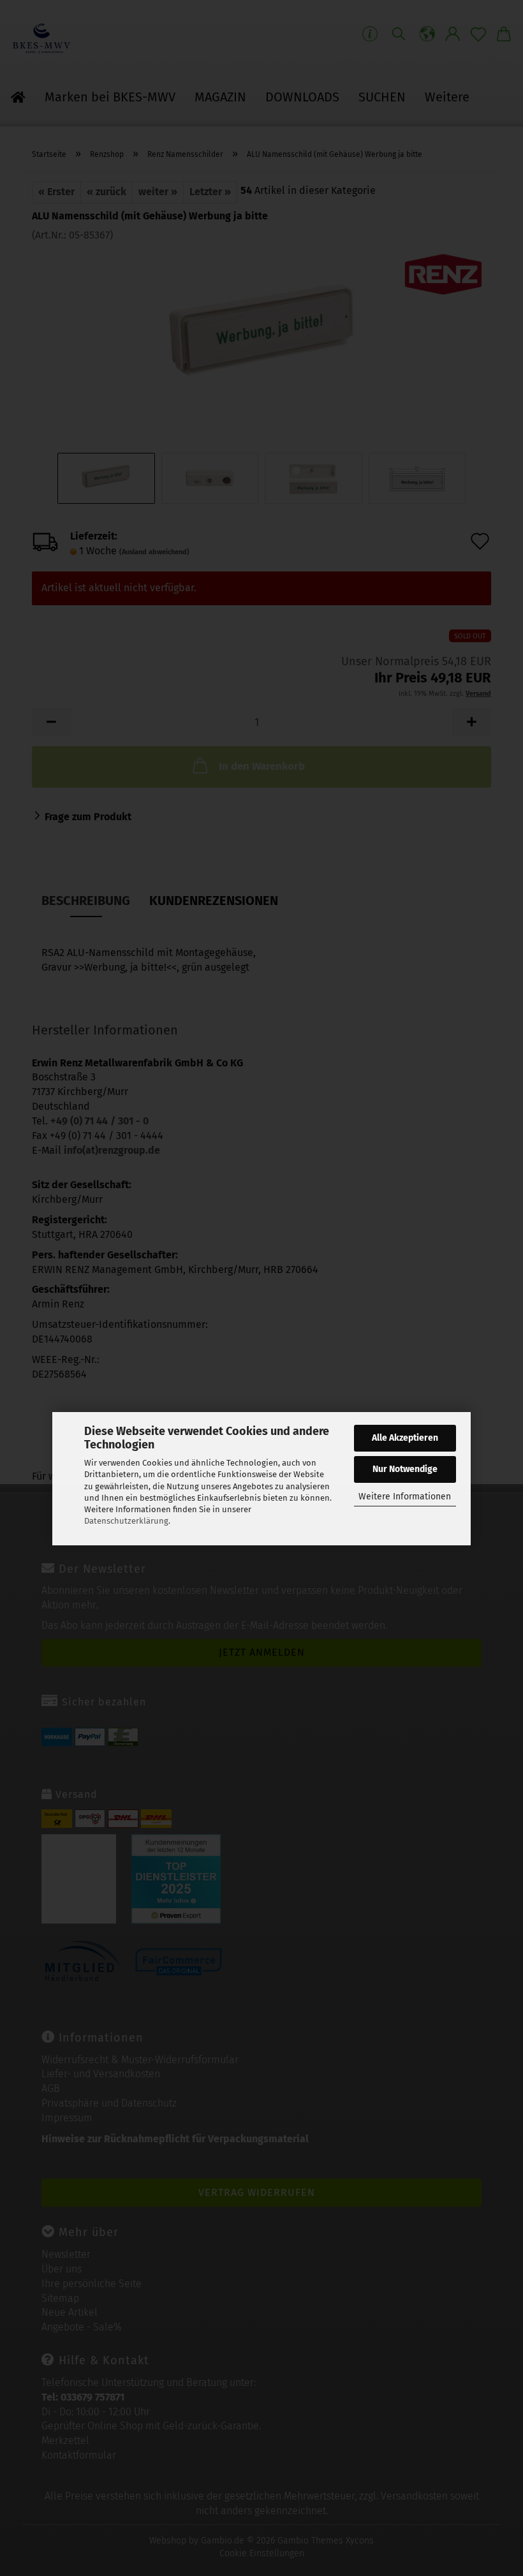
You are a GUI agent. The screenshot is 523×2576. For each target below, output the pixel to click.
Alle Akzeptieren (405, 1438)
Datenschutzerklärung (126, 1521)
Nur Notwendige (405, 1469)
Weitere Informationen (405, 1497)
